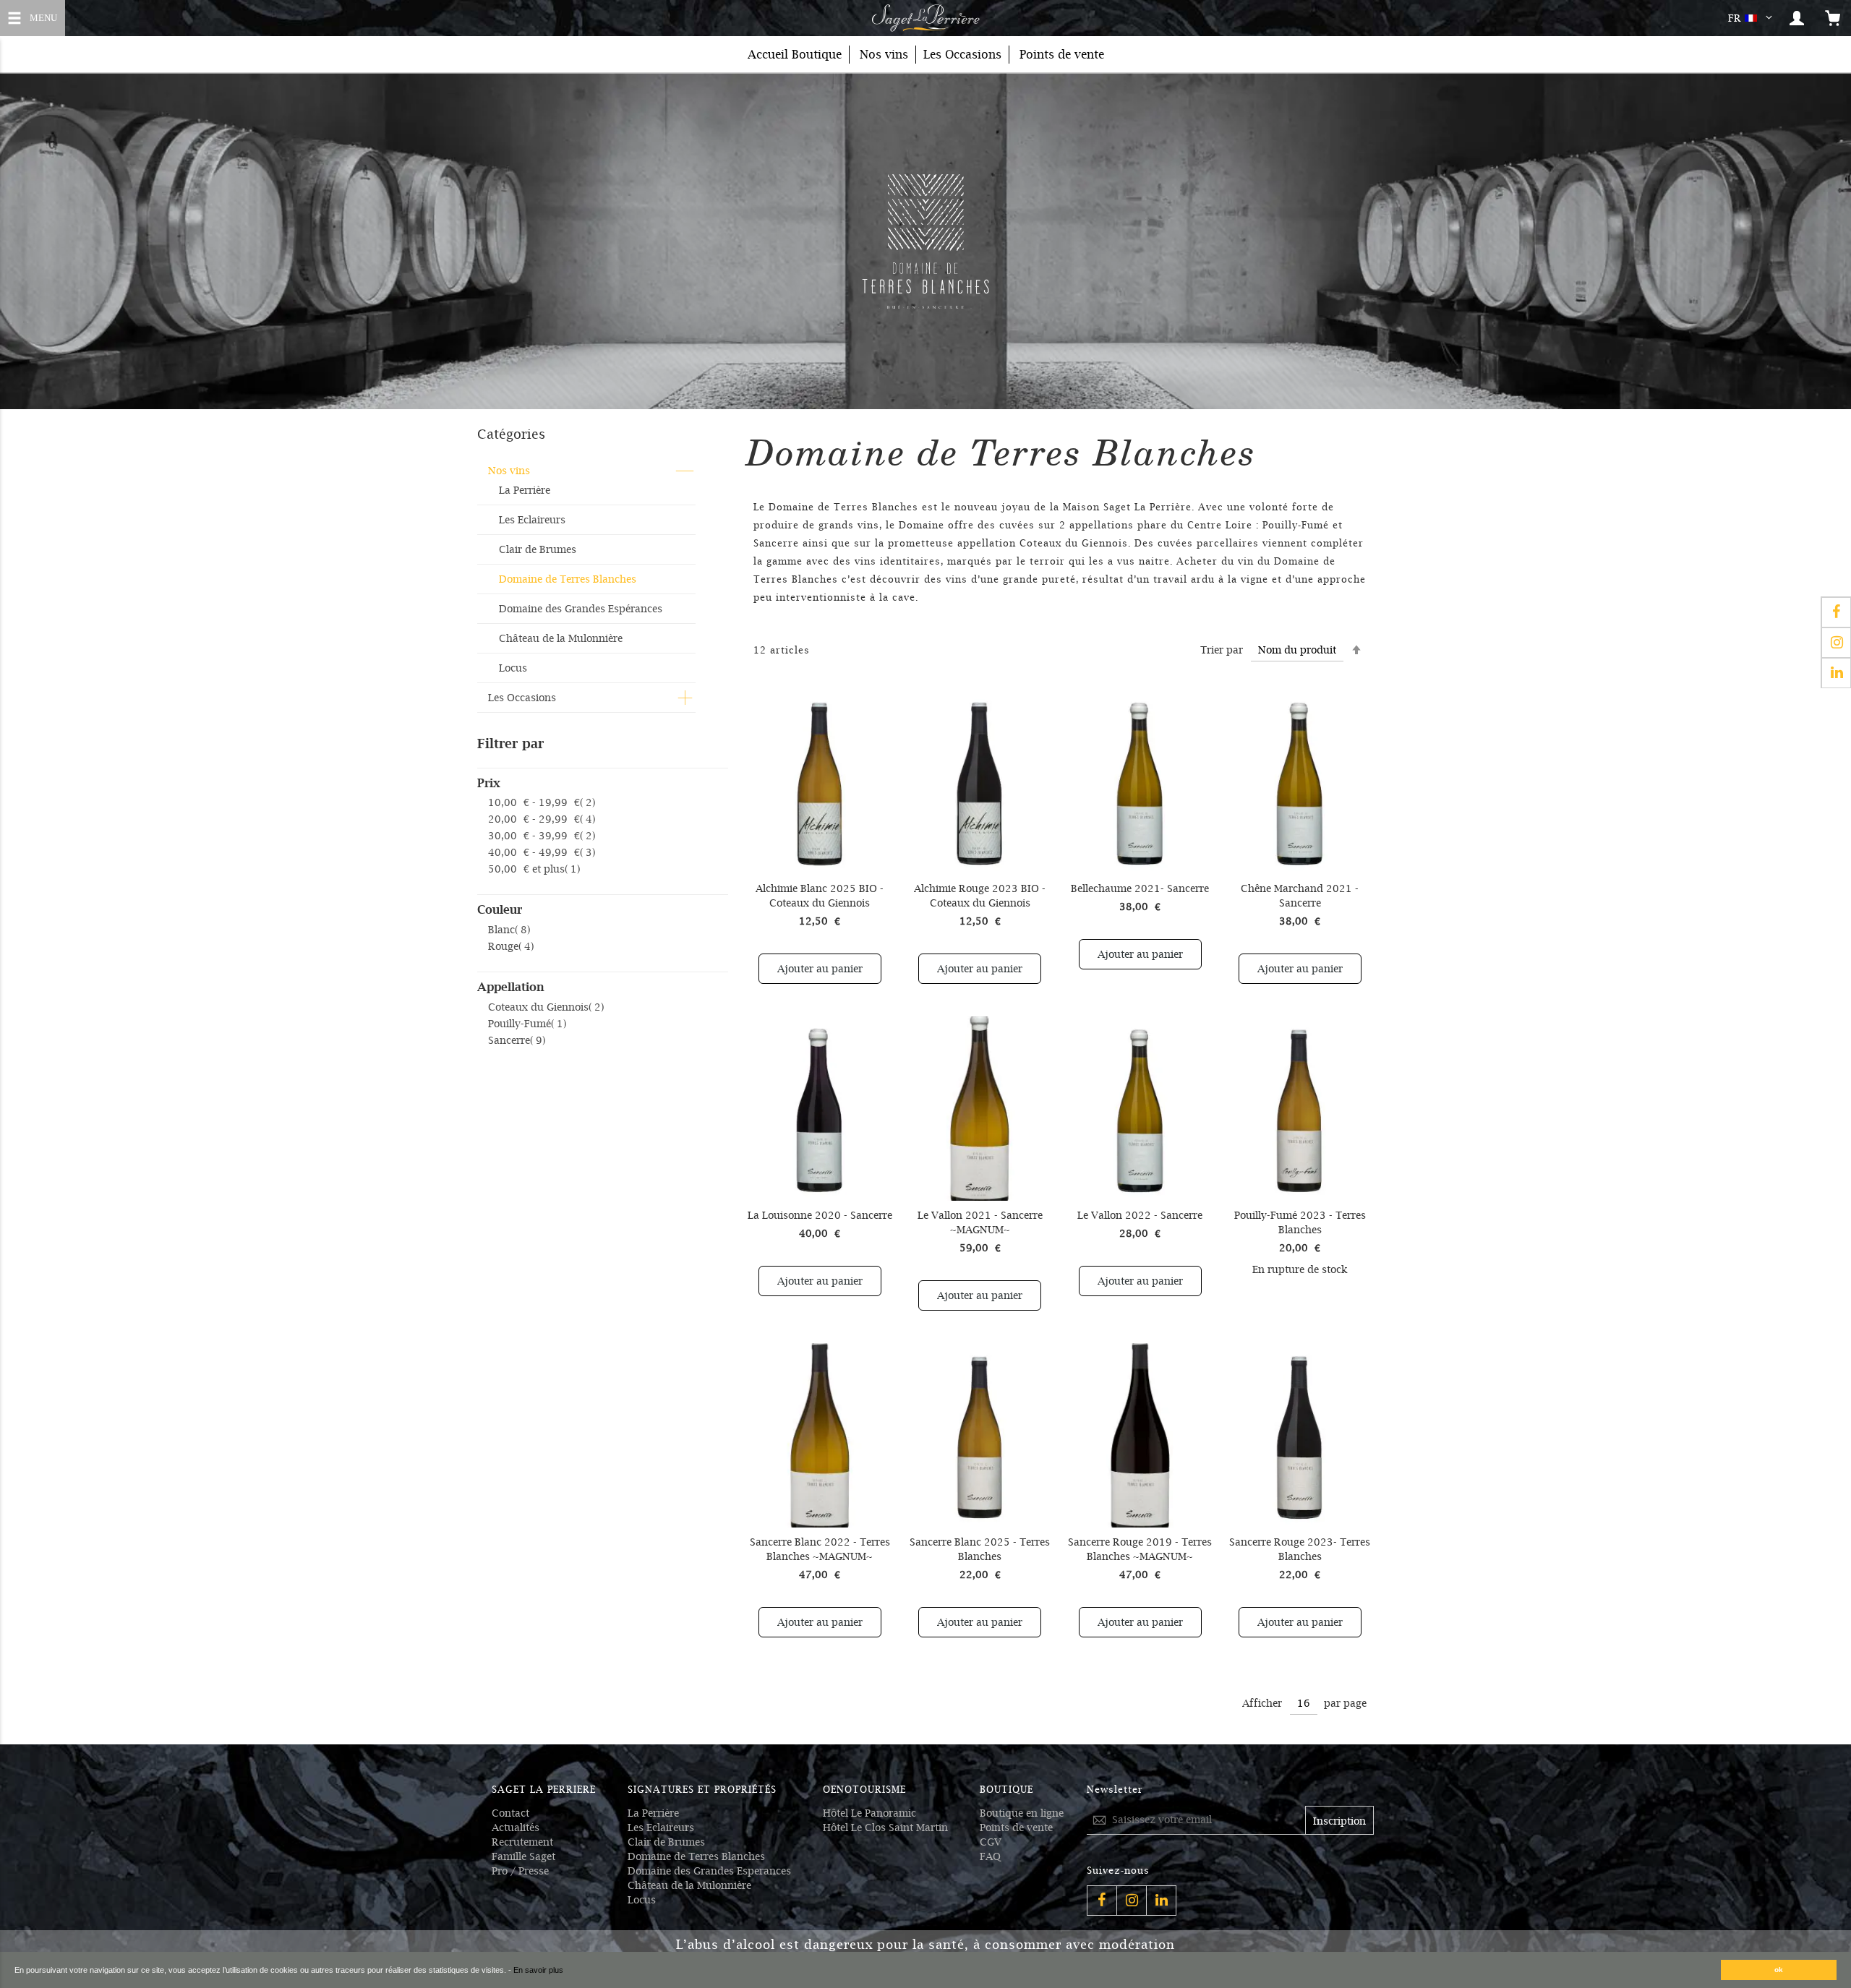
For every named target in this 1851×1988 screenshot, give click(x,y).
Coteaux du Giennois (546, 1007)
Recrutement (522, 1842)
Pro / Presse (520, 1871)
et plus (534, 869)
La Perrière (525, 490)
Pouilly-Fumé (527, 1024)
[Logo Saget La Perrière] (925, 18)
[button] (1753, 18)
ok (1779, 1970)
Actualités (516, 1828)
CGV (991, 1842)
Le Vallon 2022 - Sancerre (1140, 1215)
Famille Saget (523, 1856)
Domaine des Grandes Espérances (581, 609)
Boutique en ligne (1022, 1813)
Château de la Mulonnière (561, 638)
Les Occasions (522, 698)
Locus (513, 668)
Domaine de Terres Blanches (568, 579)
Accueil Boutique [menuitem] (795, 55)
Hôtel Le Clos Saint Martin (885, 1828)
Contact (510, 1813)
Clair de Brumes (538, 549)
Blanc (509, 930)
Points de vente (1016, 1828)
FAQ (990, 1856)
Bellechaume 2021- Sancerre (1140, 888)
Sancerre (517, 1040)
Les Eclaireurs (532, 520)
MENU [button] (54, 16)
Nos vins (509, 471)
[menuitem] (884, 55)
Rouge (511, 946)
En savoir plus (538, 1970)
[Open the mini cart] (1833, 18)
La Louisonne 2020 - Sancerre (820, 1215)
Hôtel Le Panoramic (869, 1813)
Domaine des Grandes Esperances (709, 1871)
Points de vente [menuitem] (1062, 55)
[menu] (925, 55)
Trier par (1222, 650)
